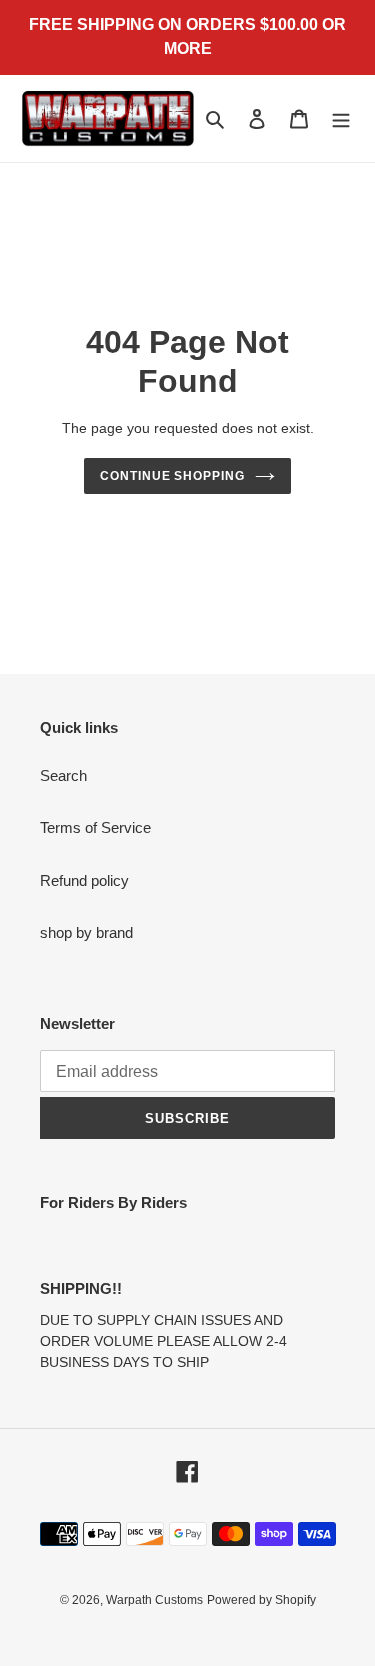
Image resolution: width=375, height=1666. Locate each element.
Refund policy (84, 880)
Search (63, 775)
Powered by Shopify (261, 1600)
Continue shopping (173, 476)
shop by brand (86, 932)
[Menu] (341, 118)
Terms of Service (95, 827)
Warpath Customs (154, 1600)
